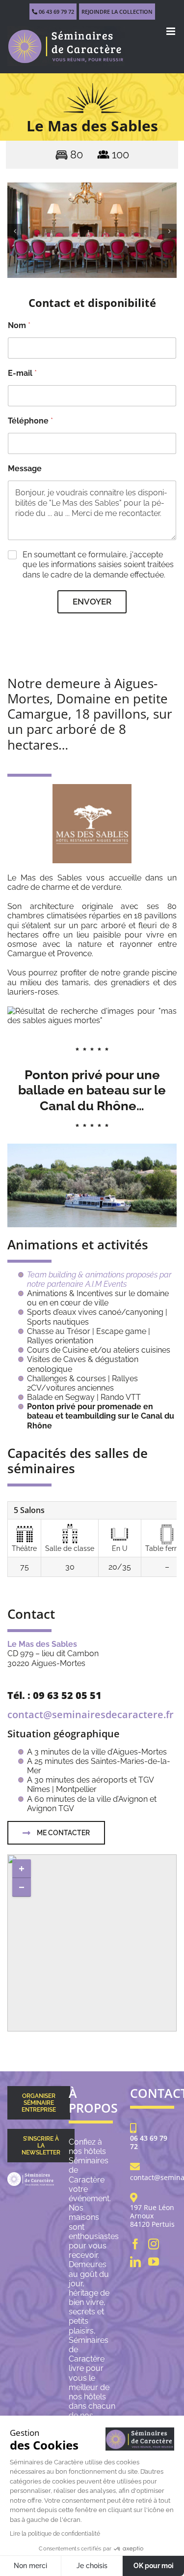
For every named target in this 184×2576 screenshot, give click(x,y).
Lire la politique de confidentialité (55, 2534)
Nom (19, 325)
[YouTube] (154, 2262)
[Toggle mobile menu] (171, 31)
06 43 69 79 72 (56, 12)
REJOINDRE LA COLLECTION (117, 12)
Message (25, 469)
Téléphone (30, 421)
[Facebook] (135, 2244)
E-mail (22, 373)
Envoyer (92, 602)
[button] (15, 231)
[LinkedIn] (135, 2262)
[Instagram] (154, 2244)
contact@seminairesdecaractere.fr (91, 1714)
